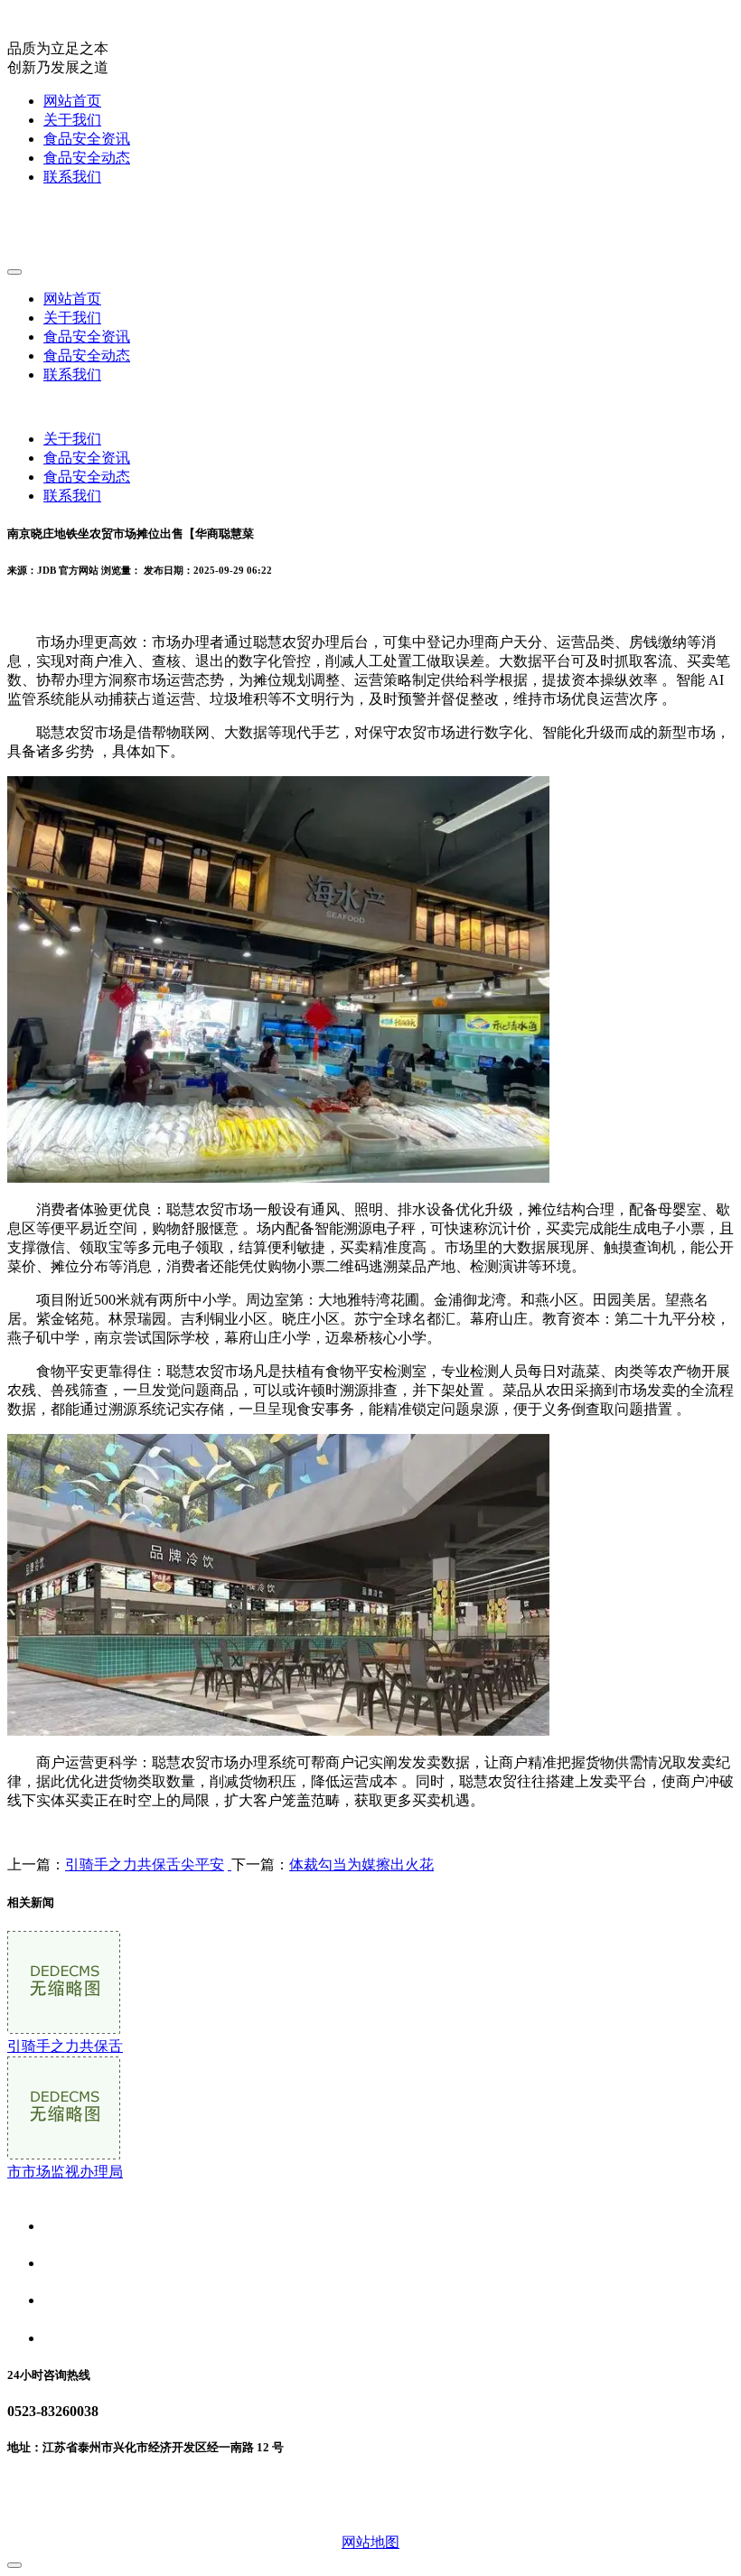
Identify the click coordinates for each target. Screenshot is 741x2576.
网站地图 (370, 2542)
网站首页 (72, 101)
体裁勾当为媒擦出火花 (361, 1864)
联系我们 (72, 177)
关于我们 (72, 120)
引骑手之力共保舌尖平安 (145, 1864)
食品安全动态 (87, 158)
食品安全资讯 (87, 139)
